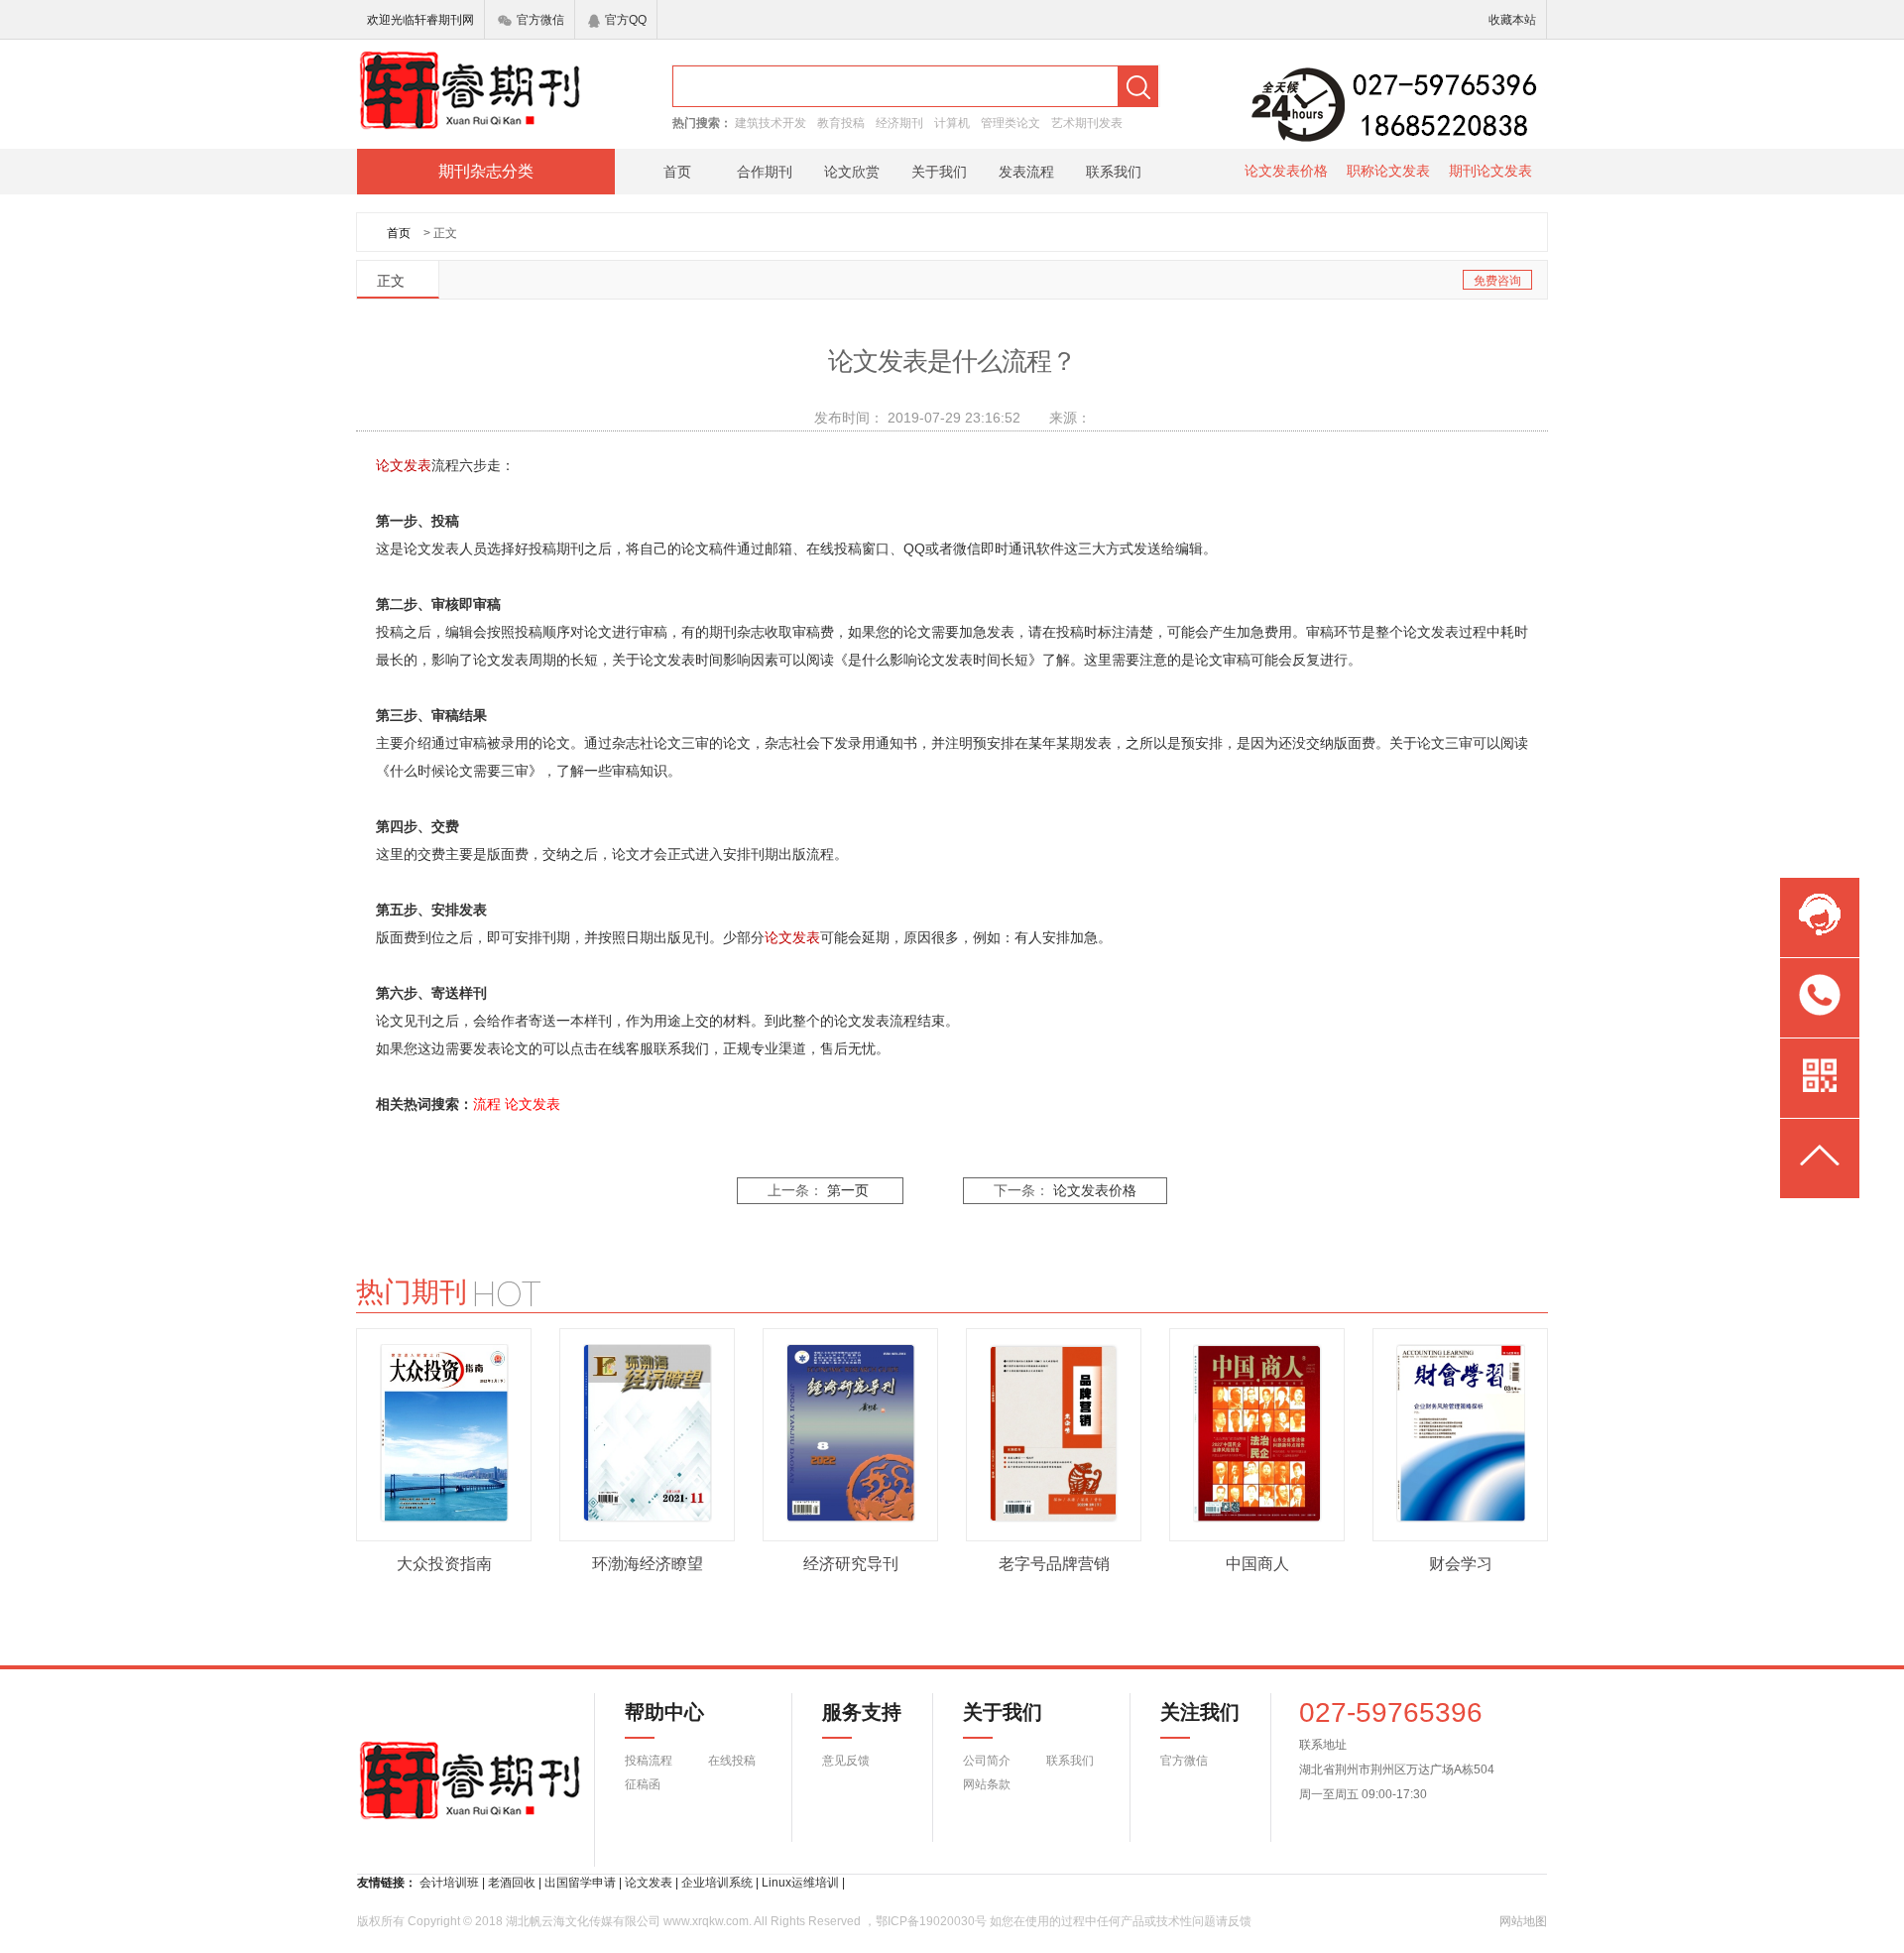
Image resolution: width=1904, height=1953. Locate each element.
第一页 (848, 1191)
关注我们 (1188, 1712)
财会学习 (1461, 1564)
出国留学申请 (580, 1883)
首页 (677, 172)
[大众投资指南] (444, 1433)
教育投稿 (841, 123)
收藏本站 (1512, 20)
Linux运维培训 (800, 1883)
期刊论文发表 (1490, 171)
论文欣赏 (852, 172)
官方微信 (540, 20)
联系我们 (1114, 172)
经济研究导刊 (851, 1564)
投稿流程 (649, 1761)
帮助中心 (664, 1712)
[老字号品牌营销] (1054, 1433)
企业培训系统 (717, 1883)
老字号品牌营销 (1054, 1564)
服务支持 (850, 1712)
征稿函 (643, 1784)
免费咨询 (1497, 281)
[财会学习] (1461, 1433)
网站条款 (987, 1784)
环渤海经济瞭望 (648, 1564)
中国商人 (1257, 1564)
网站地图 (1523, 1921)
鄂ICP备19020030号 (931, 1921)
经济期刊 (899, 123)
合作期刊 (765, 172)
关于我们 (939, 172)
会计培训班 (449, 1883)
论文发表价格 (1286, 171)
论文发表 (533, 1104)
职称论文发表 (1388, 171)
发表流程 (1026, 172)
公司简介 (987, 1761)
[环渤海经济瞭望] (648, 1433)
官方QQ (626, 20)
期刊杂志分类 (486, 171)
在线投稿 (732, 1761)
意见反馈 (846, 1761)
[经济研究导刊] (851, 1433)
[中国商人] (1257, 1433)
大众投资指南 (444, 1564)
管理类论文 (1011, 123)
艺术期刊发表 (1087, 123)
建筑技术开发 (771, 123)
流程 (487, 1104)
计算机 (952, 123)
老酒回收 (512, 1883)
